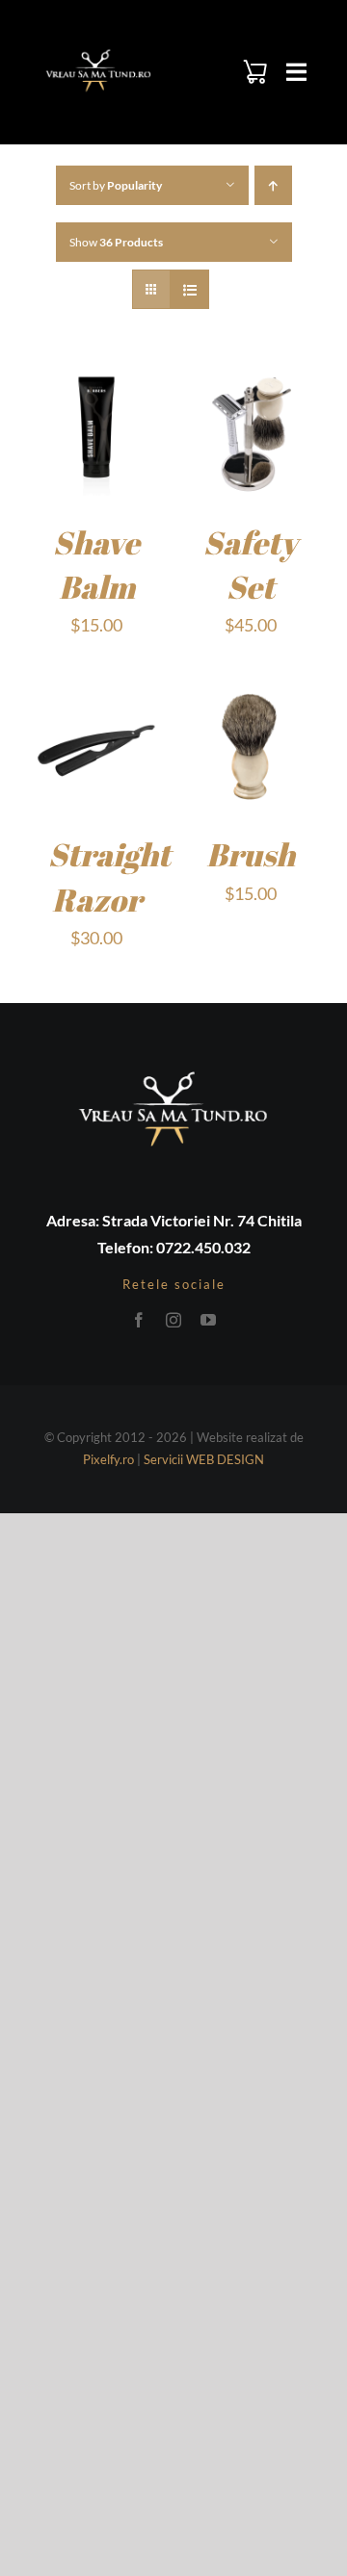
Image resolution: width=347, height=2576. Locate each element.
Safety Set (251, 565)
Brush (251, 854)
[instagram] (173, 1320)
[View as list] (189, 289)
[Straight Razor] (96, 694)
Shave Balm (96, 565)
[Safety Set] (251, 382)
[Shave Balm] (96, 382)
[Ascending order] (273, 185)
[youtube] (208, 1320)
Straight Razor (109, 876)
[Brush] (251, 694)
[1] (98, 52)
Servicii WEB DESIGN (204, 1459)
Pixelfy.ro (108, 1459)
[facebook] (139, 1320)
